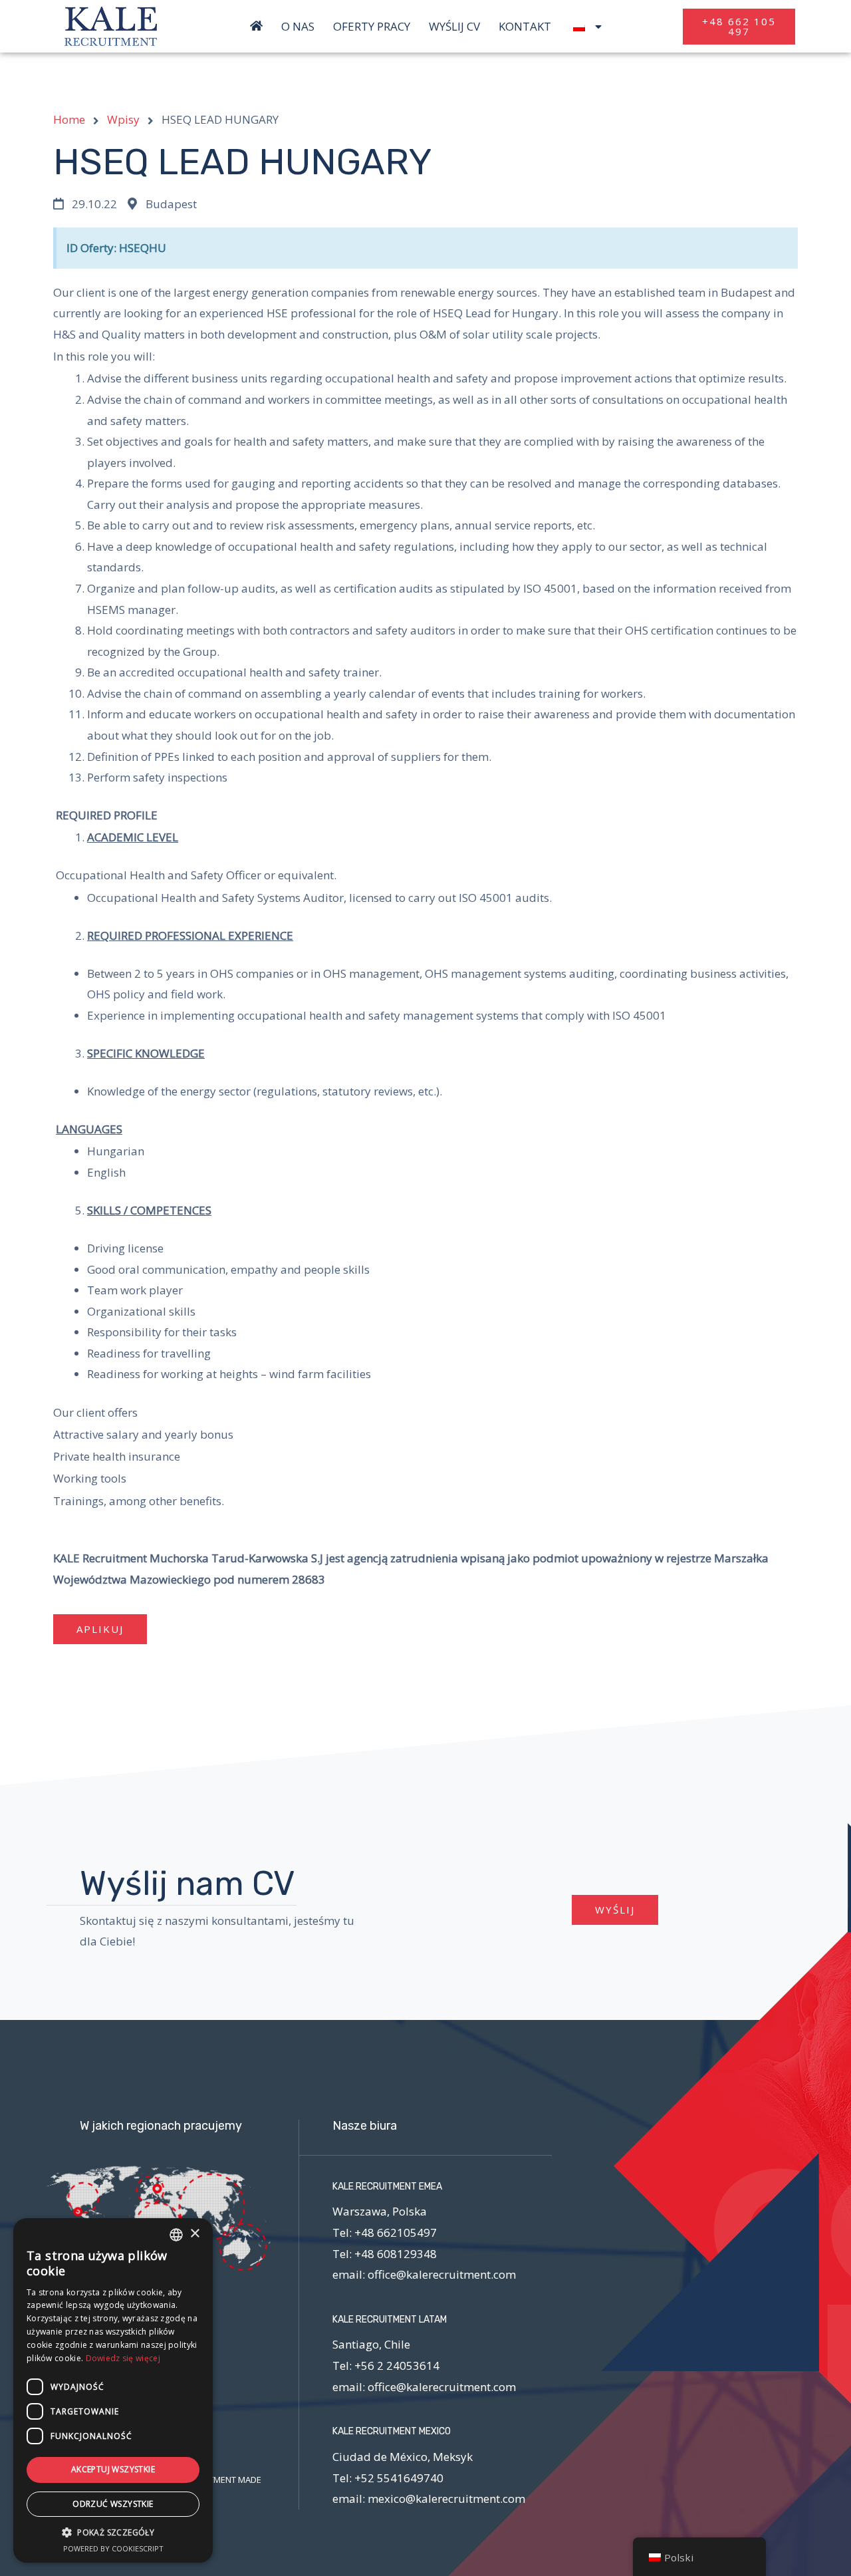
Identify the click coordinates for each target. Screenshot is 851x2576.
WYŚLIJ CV (454, 27)
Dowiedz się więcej (123, 2358)
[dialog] (113, 2390)
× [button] (194, 2234)
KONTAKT (525, 27)
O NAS (298, 27)
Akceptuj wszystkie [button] (113, 2469)
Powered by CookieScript (113, 2548)
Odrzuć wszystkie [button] (113, 2504)
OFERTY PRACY (372, 27)
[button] (739, 27)
